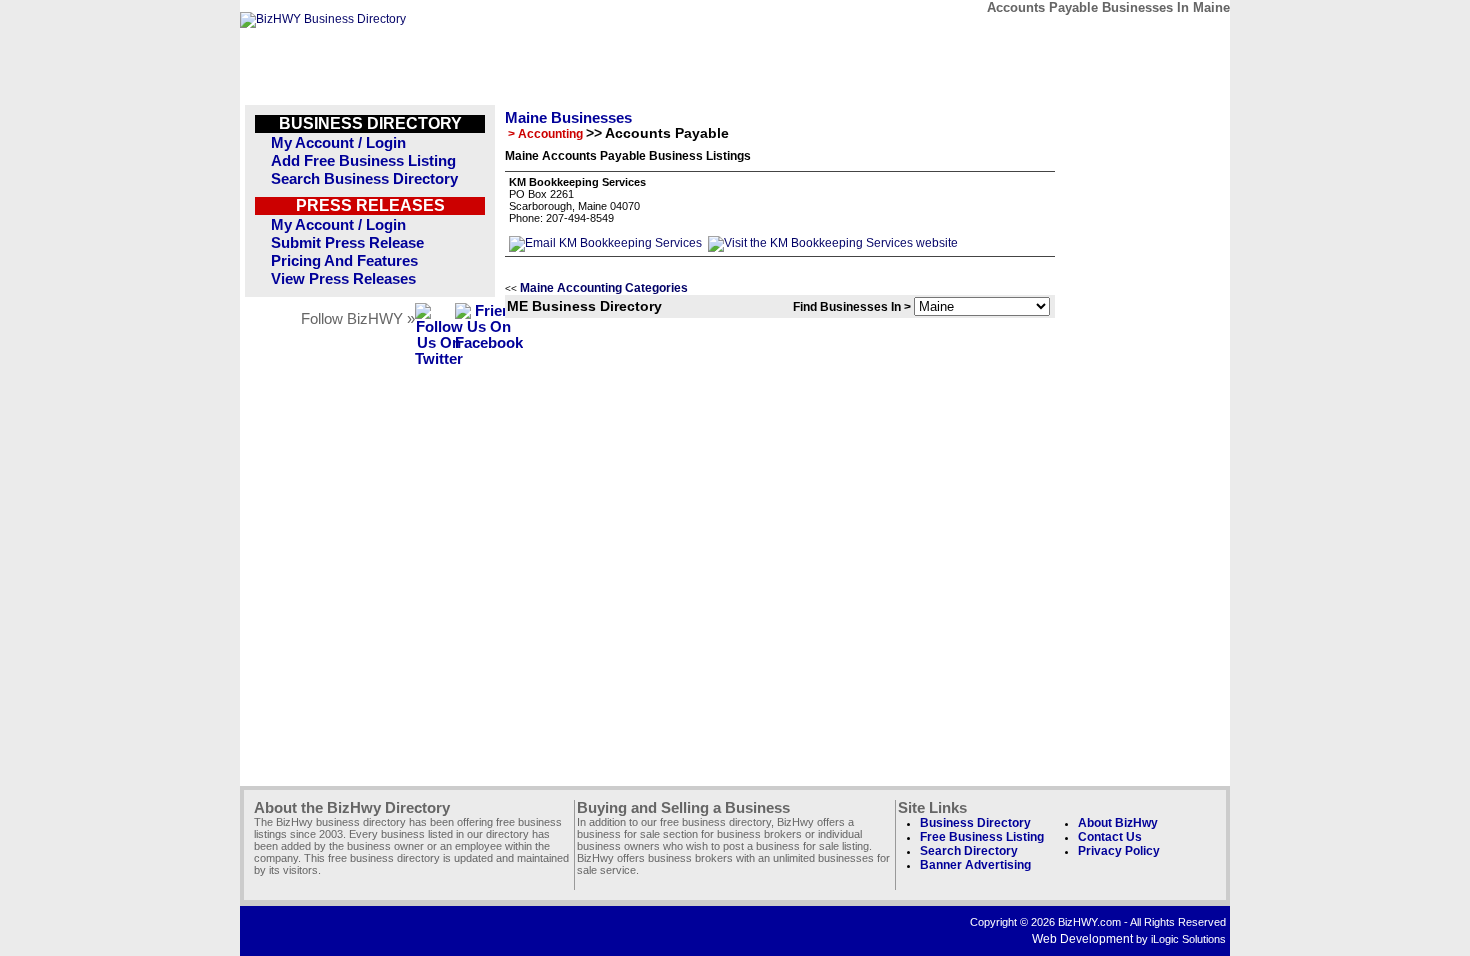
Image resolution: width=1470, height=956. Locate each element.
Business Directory (975, 823)
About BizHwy (1118, 823)
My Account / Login (338, 143)
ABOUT (1086, 37)
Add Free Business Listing (363, 161)
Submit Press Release (347, 243)
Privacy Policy (1119, 851)
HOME (1178, 37)
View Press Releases (343, 279)
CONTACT (994, 37)
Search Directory (969, 851)
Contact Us (1110, 837)
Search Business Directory (364, 179)
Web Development (1082, 939)
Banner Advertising (975, 865)
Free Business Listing (982, 837)
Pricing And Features (344, 261)
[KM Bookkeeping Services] (605, 243)
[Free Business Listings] (323, 19)
